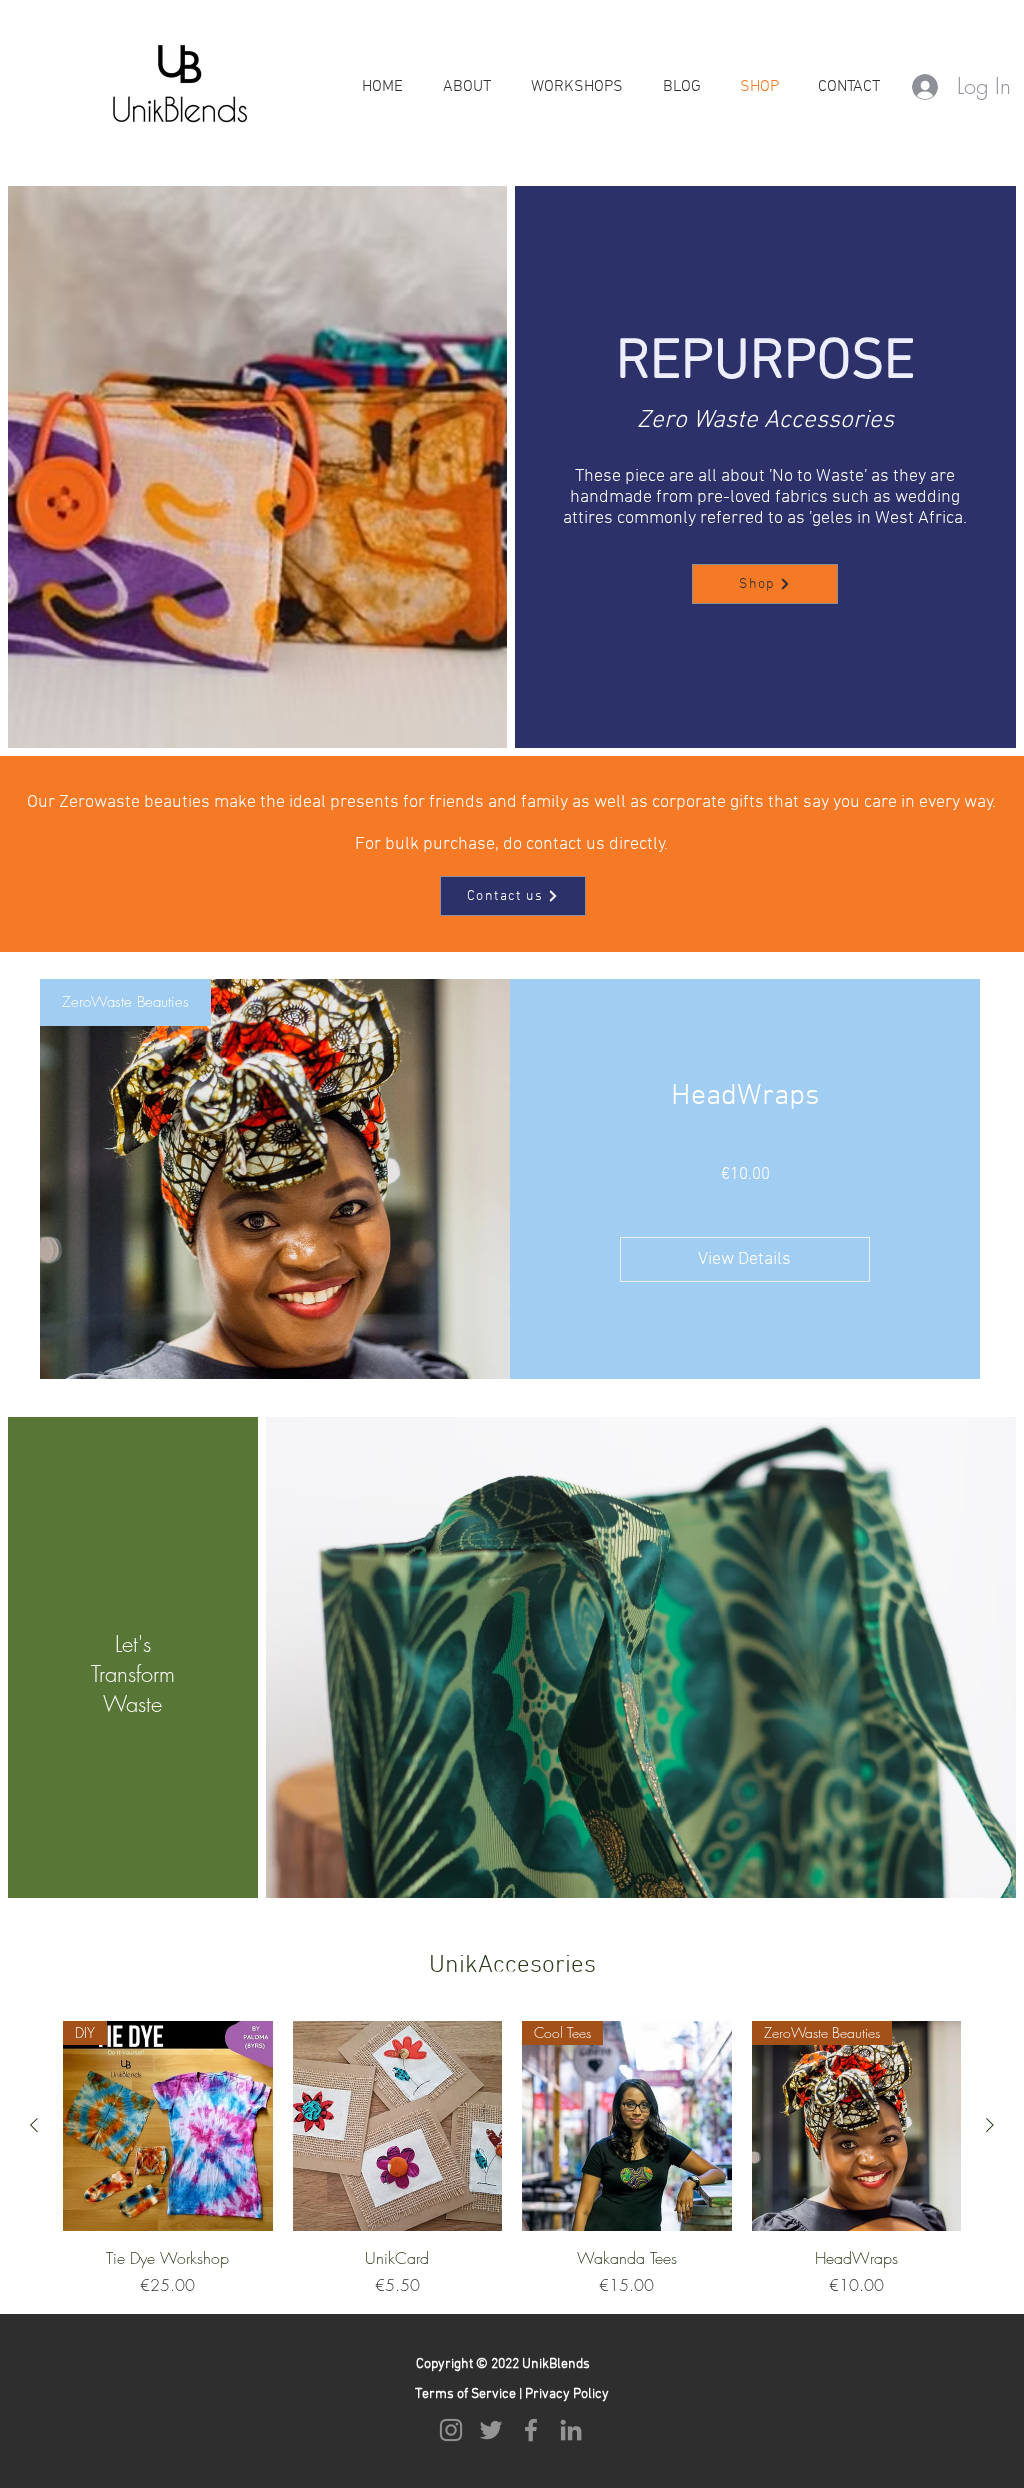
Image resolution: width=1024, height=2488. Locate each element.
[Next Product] (990, 2125)
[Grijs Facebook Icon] (531, 2430)
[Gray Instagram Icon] (451, 2430)
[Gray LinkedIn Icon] (571, 2430)
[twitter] (491, 2430)
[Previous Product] (34, 2125)
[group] (512, 2159)
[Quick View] (398, 2126)
